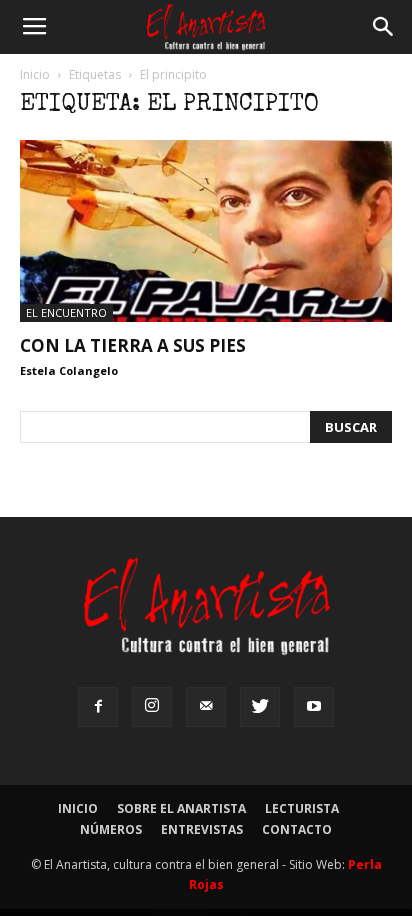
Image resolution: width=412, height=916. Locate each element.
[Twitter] (260, 707)
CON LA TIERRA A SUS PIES (133, 345)
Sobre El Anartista (181, 808)
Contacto (297, 829)
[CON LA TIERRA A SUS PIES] (206, 231)
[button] (384, 27)
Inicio (35, 74)
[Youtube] (314, 707)
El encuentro (66, 312)
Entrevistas (202, 829)
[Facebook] (98, 707)
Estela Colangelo (69, 370)
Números (111, 829)
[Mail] (206, 707)
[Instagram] (152, 707)
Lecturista (302, 808)
